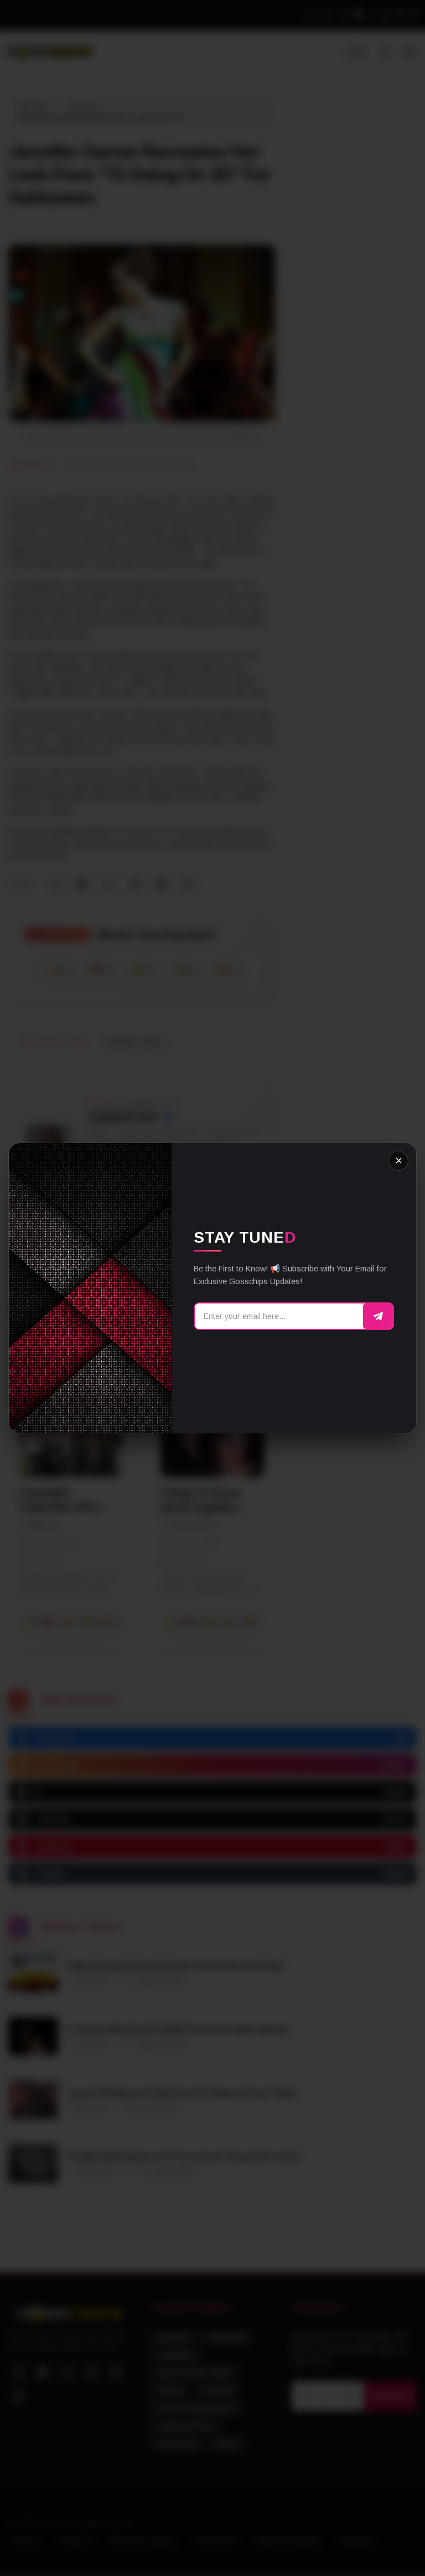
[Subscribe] (378, 1316)
